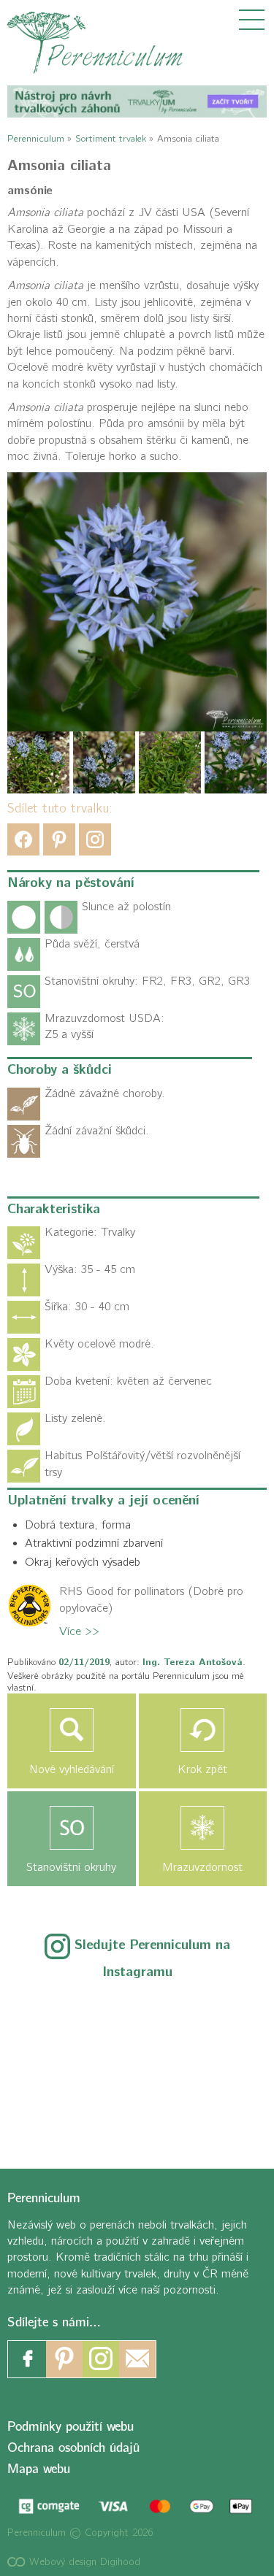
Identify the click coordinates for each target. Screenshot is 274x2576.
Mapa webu (39, 2469)
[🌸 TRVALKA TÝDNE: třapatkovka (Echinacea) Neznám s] (58, 2111)
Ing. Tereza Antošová (193, 1662)
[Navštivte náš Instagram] (101, 2359)
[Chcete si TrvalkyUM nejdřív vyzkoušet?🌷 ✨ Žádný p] (58, 2016)
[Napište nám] (137, 2359)
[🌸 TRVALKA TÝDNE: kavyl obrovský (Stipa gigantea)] (137, 2063)
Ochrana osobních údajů (73, 2448)
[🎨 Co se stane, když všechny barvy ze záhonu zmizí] (216, 2063)
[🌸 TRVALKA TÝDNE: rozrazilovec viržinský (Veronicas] (58, 2063)
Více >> (79, 1631)
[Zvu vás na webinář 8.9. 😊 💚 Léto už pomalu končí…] (137, 2016)
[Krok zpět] (203, 1730)
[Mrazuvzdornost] (203, 1828)
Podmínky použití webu (71, 2427)
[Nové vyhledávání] (72, 1730)
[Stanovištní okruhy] (72, 1828)
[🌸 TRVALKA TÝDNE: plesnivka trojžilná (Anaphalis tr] (216, 2016)
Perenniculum (36, 138)
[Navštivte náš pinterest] (64, 2359)
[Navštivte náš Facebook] (28, 2359)
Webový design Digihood (83, 2562)
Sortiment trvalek (111, 138)
